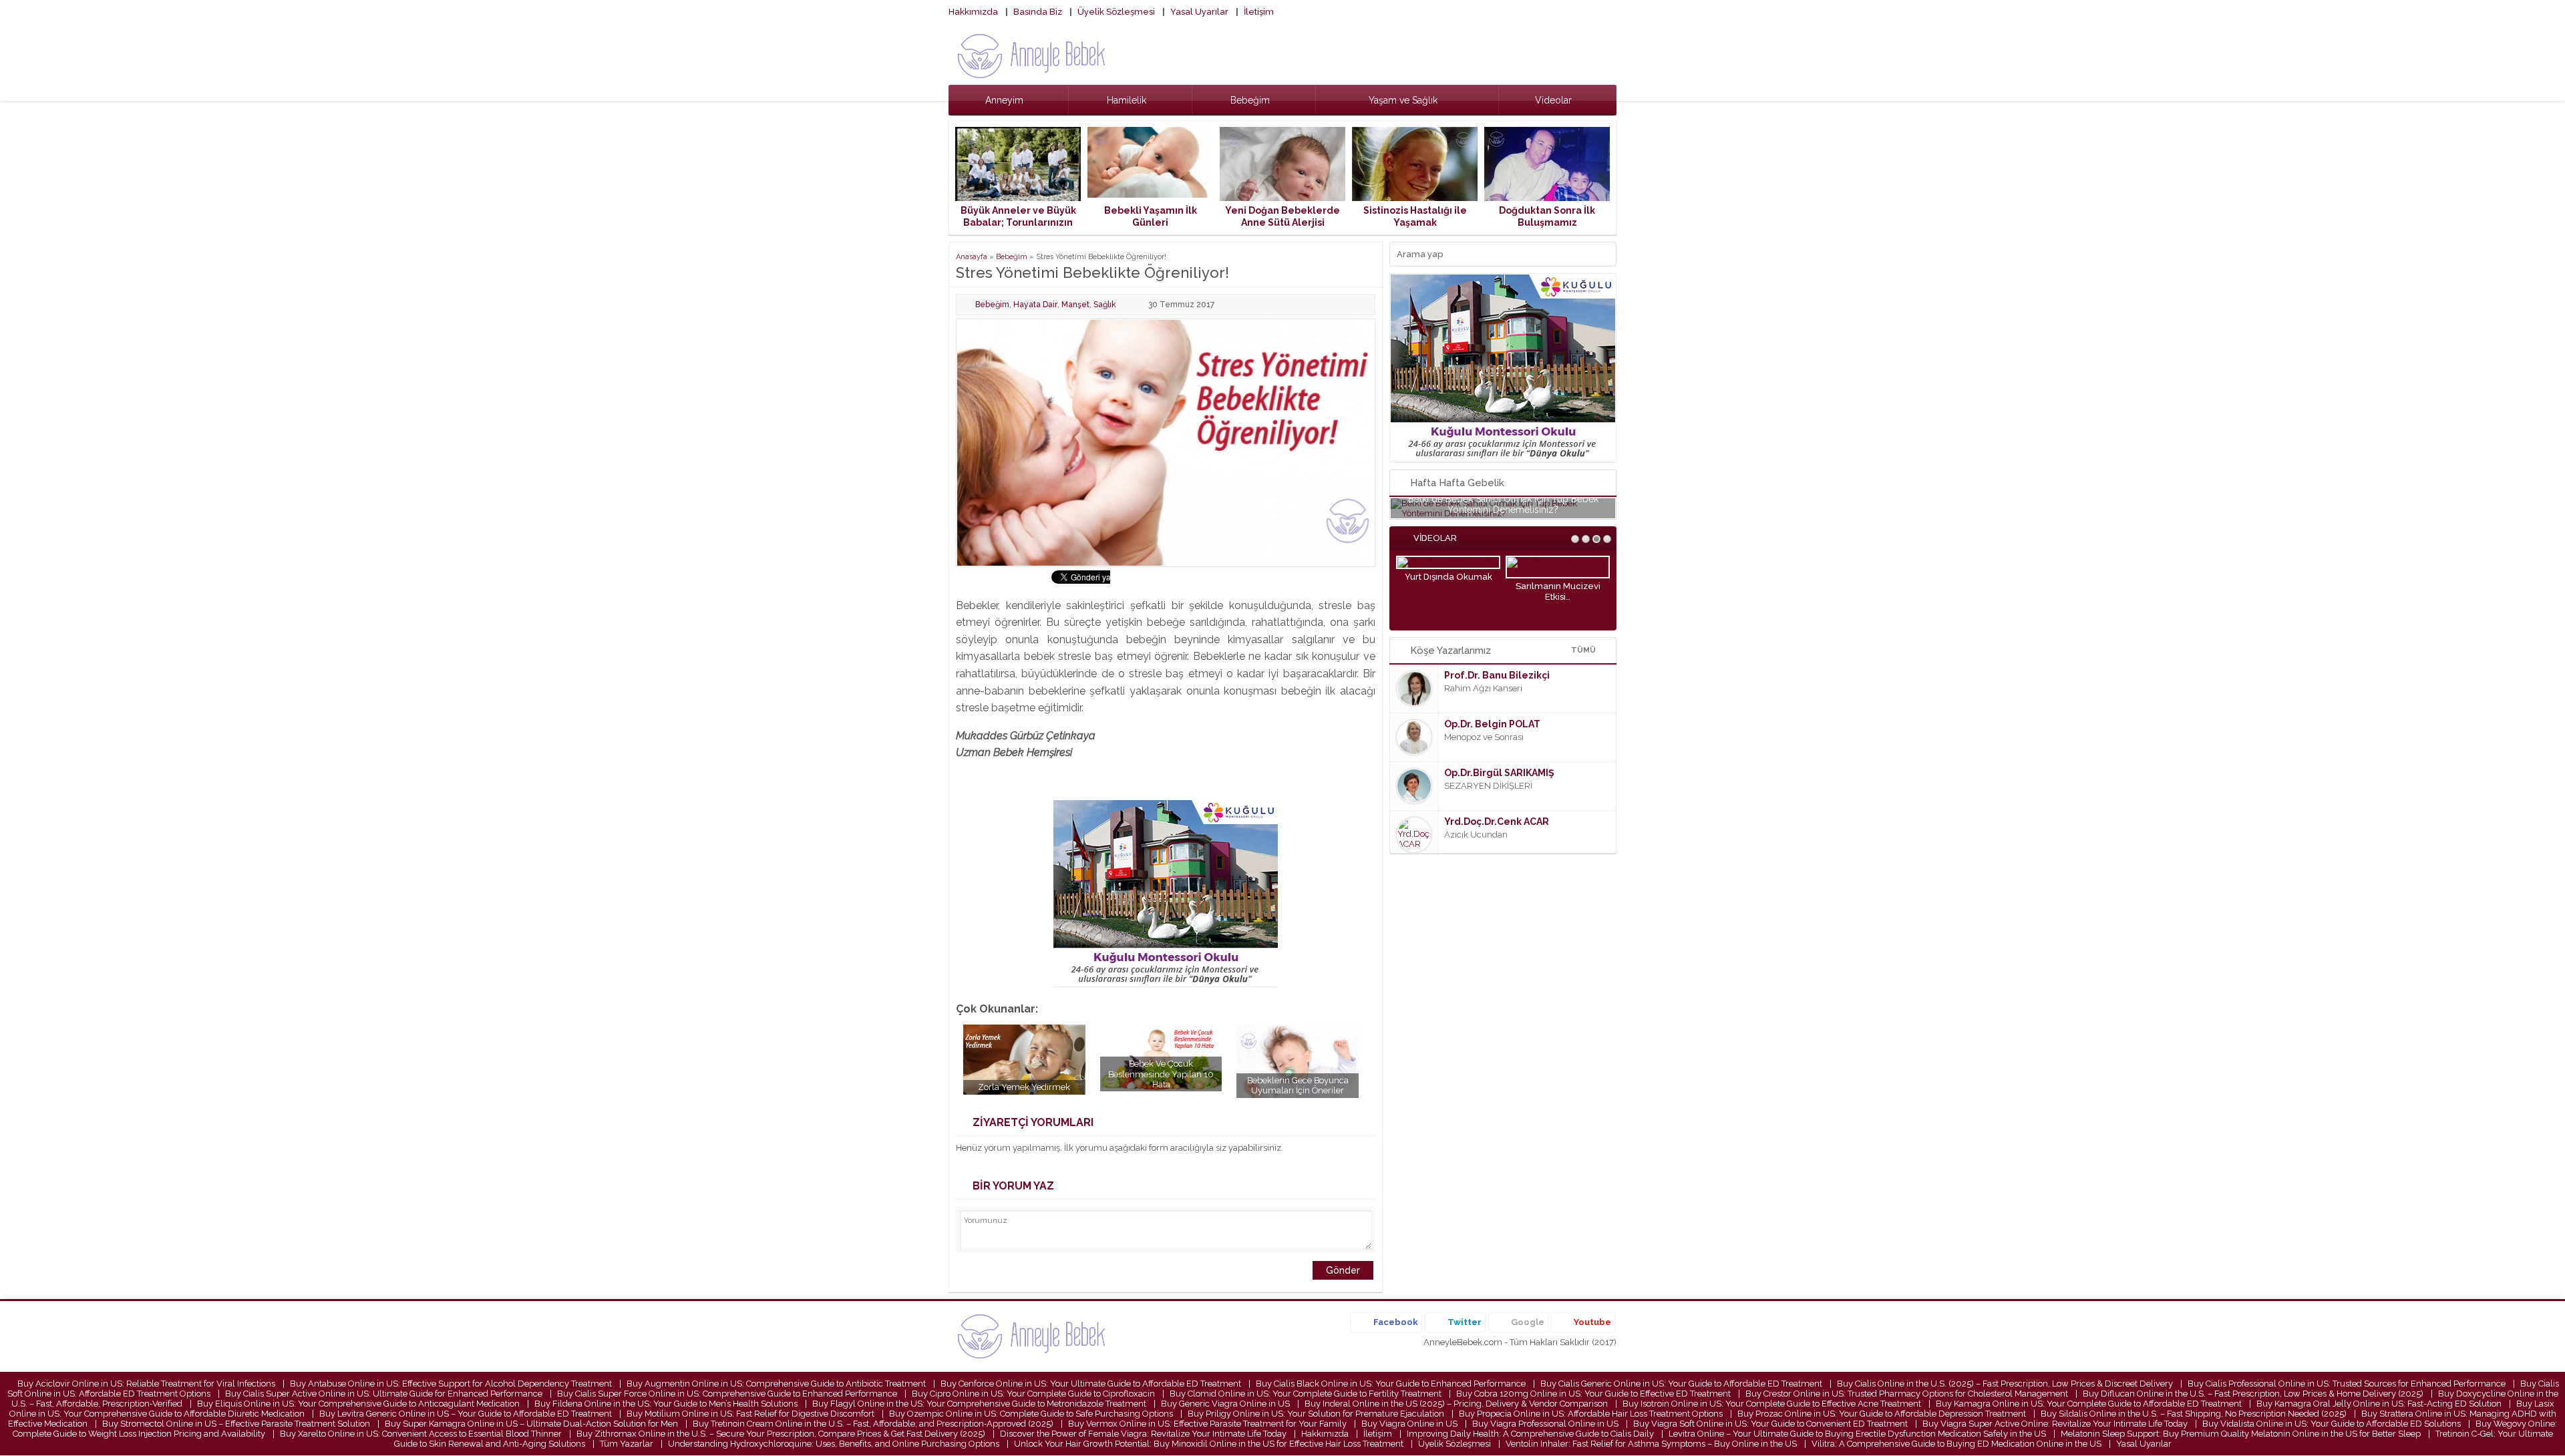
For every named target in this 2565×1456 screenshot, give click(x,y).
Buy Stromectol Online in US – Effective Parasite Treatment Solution (236, 1424)
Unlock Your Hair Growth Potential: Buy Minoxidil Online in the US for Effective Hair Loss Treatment (1209, 1444)
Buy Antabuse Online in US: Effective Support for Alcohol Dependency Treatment (451, 1384)
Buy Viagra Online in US (1409, 1424)
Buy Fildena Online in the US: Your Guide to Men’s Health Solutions (666, 1404)
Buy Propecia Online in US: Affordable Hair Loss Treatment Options (1591, 1414)
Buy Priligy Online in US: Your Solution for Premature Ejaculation (1316, 1414)
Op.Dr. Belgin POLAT (1492, 724)
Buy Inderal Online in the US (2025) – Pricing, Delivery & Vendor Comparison (1456, 1404)
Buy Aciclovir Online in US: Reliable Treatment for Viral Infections (146, 1384)
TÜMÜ (1583, 650)
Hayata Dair (1035, 305)
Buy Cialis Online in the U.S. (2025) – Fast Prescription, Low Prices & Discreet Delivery (2005, 1384)
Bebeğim (1250, 100)
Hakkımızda (973, 12)
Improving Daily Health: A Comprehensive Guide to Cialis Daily (1530, 1434)
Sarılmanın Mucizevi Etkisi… (1558, 591)
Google (1528, 1322)
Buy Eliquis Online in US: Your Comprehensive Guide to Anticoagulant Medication (358, 1404)
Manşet (1075, 305)
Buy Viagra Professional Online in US (1545, 1424)
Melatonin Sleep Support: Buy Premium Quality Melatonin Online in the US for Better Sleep (2241, 1434)
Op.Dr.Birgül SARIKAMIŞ (1499, 773)
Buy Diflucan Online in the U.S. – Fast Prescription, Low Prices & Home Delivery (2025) (2253, 1394)
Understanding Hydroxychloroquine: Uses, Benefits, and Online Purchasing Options (834, 1444)
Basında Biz (1038, 12)
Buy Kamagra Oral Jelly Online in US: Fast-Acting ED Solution (2379, 1404)
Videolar (1553, 100)
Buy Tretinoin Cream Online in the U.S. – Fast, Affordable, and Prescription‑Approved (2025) (873, 1424)
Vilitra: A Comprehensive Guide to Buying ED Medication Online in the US (1956, 1444)
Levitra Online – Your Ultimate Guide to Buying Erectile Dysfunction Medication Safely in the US (1857, 1434)
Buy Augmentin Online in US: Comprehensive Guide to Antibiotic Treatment (776, 1384)
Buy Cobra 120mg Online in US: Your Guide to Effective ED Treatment (1593, 1394)
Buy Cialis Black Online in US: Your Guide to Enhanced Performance (1391, 1384)
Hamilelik (1127, 100)
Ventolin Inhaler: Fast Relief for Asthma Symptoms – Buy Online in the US (1651, 1444)
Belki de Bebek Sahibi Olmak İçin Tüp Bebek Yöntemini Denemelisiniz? (1503, 504)
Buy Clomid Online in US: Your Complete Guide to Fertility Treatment (1306, 1394)
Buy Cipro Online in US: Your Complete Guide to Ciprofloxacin (1033, 1394)
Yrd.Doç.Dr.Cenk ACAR (1497, 822)
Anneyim (1004, 100)
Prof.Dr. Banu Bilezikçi (1497, 675)
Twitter (1465, 1322)
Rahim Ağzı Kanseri (1483, 688)
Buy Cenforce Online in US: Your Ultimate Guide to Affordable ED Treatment (1091, 1384)
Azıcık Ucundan (1476, 835)
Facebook (1396, 1322)
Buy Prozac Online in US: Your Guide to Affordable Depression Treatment (1882, 1414)
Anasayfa (972, 257)
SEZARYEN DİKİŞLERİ (1488, 786)
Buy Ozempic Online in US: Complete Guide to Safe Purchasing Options (1031, 1414)
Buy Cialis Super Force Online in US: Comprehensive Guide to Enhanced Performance (727, 1394)
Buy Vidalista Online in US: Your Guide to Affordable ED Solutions (2332, 1424)
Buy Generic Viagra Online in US (1225, 1404)
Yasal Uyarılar (1199, 12)
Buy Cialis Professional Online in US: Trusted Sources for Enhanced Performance (2347, 1384)
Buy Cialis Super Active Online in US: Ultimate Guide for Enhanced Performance (384, 1394)
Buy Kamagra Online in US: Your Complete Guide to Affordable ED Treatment (2089, 1404)
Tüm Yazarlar (627, 1444)
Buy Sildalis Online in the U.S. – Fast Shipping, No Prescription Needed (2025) (2194, 1414)
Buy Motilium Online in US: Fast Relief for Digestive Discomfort (750, 1414)
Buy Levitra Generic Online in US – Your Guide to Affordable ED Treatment (466, 1414)
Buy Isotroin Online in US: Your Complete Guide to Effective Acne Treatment (1772, 1404)
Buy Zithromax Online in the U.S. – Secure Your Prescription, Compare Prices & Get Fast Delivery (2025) (781, 1434)
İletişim (1259, 12)
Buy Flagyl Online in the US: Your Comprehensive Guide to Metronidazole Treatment (979, 1404)
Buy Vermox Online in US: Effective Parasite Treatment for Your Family (1207, 1424)
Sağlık (1105, 305)
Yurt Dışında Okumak (1448, 577)
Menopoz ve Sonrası (1484, 737)
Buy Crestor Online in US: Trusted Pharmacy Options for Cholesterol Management (1907, 1394)
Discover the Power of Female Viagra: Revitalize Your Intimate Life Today (1143, 1434)
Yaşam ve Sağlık (1403, 100)
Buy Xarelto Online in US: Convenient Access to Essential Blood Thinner (421, 1434)
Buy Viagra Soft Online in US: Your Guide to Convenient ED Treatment (1770, 1424)
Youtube (1592, 1322)
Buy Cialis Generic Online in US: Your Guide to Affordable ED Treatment (1681, 1384)
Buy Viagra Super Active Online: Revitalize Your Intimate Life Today (2055, 1424)
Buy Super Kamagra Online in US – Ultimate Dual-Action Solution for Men (531, 1424)
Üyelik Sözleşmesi (1116, 12)
